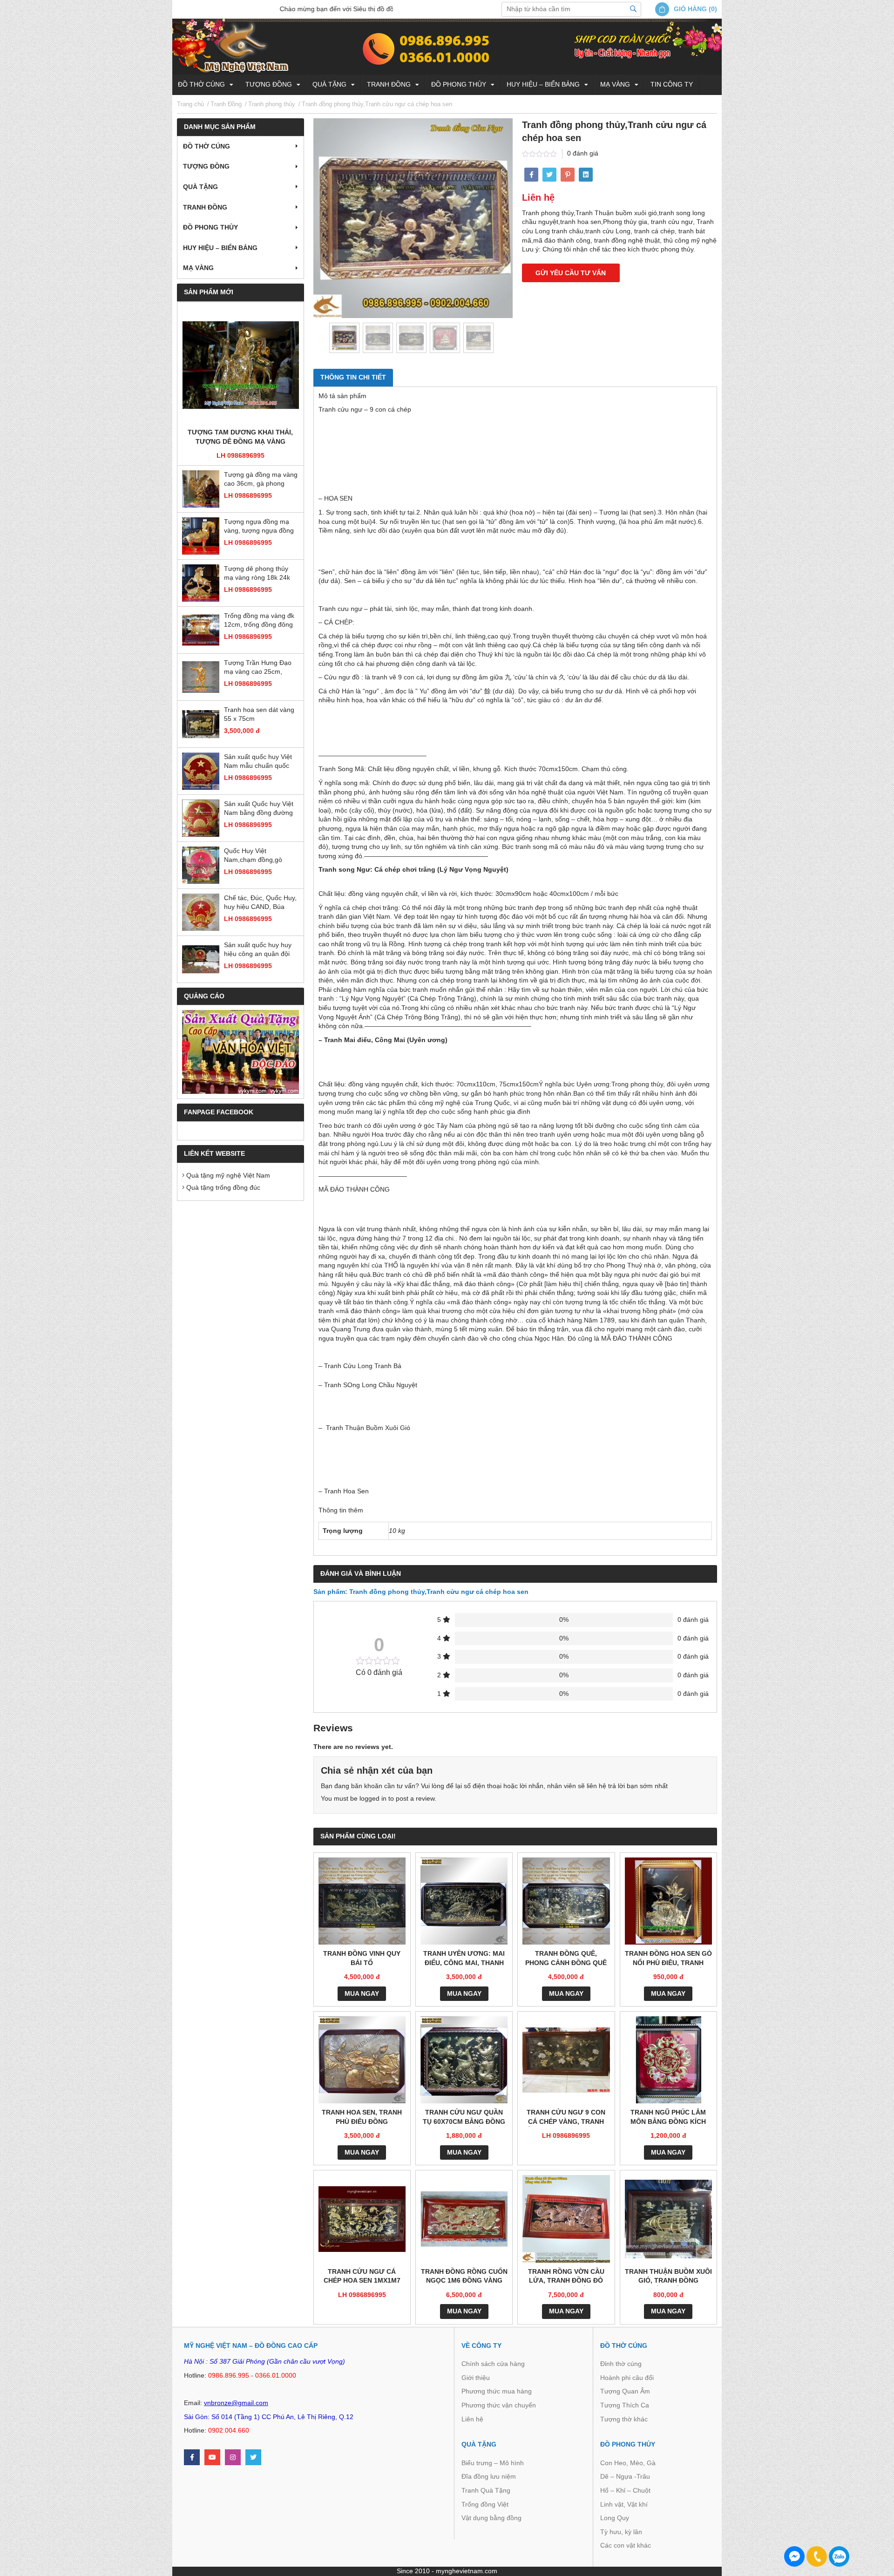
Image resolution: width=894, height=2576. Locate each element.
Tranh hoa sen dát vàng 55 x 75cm (259, 714)
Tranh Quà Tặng (486, 2490)
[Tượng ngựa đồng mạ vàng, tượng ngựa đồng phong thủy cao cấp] (201, 536)
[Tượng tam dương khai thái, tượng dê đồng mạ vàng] (240, 365)
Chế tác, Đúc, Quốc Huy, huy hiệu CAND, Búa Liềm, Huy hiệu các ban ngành (260, 903)
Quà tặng (329, 84)
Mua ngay (362, 1993)
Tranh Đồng (389, 84)
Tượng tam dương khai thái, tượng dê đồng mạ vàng (240, 437)
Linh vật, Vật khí (624, 2504)
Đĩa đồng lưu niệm (489, 2476)
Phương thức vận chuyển (499, 2405)
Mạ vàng (615, 84)
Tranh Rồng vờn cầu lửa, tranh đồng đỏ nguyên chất (566, 2277)
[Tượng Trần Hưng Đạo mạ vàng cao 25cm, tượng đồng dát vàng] (201, 677)
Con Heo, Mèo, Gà (628, 2463)
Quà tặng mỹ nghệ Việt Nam (227, 1175)
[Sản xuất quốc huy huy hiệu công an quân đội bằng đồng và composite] (201, 959)
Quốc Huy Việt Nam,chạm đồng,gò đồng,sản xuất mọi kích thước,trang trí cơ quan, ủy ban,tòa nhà (259, 856)
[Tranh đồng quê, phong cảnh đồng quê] (566, 1901)
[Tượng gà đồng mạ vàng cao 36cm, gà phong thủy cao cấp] (201, 489)
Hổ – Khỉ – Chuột (625, 2490)
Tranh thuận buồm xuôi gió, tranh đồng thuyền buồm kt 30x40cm (668, 2277)
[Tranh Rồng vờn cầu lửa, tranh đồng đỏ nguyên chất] (566, 2219)
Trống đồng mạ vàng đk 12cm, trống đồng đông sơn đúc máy (259, 621)
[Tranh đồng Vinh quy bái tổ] (362, 1901)
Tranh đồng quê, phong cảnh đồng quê (566, 1958)
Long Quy (615, 2518)
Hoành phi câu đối (627, 2378)
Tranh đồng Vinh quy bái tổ (362, 1958)
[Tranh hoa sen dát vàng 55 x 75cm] (201, 724)
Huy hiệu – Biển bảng (543, 84)
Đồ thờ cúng (201, 84)
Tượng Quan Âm (625, 2391)
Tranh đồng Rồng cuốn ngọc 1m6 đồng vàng (464, 2276)
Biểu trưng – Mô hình (493, 2463)
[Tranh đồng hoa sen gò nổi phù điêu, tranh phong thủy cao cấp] (668, 1901)
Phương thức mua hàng (497, 2391)
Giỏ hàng (690, 9)
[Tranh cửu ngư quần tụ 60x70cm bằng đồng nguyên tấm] (464, 2060)
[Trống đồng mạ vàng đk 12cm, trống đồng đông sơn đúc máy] (201, 630)
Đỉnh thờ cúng (621, 2364)
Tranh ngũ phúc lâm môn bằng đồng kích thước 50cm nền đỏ (668, 2118)
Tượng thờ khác (624, 2419)
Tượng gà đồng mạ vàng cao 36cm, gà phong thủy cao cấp (261, 480)
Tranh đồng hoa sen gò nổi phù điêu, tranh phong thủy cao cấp (668, 1959)
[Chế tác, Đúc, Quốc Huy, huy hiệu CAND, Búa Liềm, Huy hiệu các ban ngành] (201, 912)
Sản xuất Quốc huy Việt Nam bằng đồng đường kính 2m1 (259, 809)
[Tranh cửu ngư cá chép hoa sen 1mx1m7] (362, 2219)
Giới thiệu (476, 2378)
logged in (373, 1798)
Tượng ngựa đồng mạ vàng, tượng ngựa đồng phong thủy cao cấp (259, 527)
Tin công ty (672, 84)
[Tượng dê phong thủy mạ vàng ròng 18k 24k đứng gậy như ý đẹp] (201, 583)
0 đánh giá (583, 153)
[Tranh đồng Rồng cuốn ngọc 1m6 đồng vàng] (464, 2219)
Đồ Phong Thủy (459, 84)
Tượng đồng (269, 84)
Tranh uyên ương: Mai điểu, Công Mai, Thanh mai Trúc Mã (464, 1959)
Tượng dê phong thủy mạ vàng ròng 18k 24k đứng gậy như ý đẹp (257, 574)
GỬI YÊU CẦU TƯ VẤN (571, 273)
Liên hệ (472, 2419)
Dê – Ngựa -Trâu (625, 2476)
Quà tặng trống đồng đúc (222, 1187)
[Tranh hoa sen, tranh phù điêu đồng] (362, 2060)
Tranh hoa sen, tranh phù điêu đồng (362, 2117)
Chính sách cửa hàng (493, 2364)
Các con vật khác (626, 2545)
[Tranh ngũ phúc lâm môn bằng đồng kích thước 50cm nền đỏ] (668, 2060)
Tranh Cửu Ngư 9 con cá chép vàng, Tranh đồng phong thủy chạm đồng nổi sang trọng (566, 2118)
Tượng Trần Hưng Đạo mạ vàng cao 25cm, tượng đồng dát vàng (258, 668)
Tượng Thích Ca (625, 2405)
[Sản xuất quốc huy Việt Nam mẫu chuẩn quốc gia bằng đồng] (201, 771)
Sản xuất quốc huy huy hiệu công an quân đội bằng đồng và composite (260, 950)
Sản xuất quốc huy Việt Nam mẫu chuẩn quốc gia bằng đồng (258, 762)
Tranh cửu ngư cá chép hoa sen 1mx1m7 (362, 2276)
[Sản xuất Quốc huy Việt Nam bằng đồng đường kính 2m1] (201, 818)
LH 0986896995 (240, 455)
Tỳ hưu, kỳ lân (621, 2532)
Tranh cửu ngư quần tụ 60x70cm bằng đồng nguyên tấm (464, 2118)
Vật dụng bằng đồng (491, 2518)
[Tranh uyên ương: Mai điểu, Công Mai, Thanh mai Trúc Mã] (464, 1901)
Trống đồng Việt (485, 2504)
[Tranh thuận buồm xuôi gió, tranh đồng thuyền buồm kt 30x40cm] (668, 2219)
